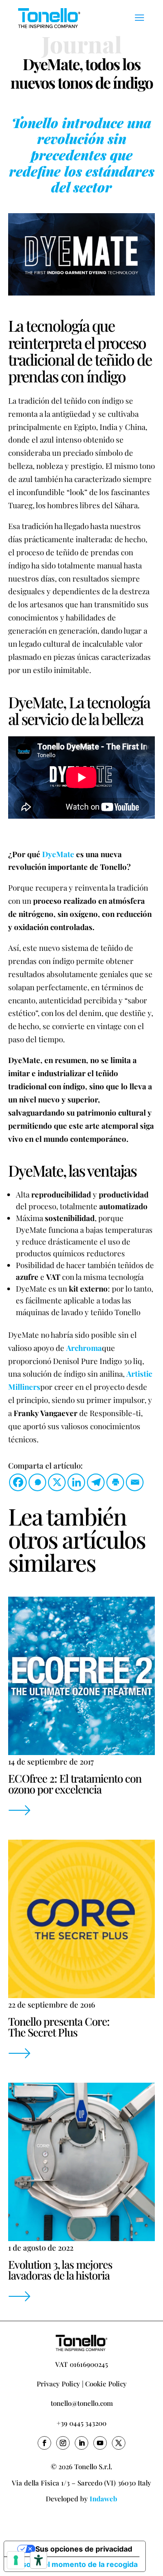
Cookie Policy (106, 2384)
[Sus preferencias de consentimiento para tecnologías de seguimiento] (16, 2560)
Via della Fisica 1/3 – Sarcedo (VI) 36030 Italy (81, 2483)
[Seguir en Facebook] (44, 2443)
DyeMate (58, 854)
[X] (57, 1482)
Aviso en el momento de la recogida (74, 2564)
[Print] (115, 1482)
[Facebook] (18, 1482)
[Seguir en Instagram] (63, 2443)
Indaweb (103, 2499)
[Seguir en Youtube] (100, 2443)
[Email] (135, 1482)
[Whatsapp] (37, 1482)
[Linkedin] (76, 1482)
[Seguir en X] (119, 2443)
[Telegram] (96, 1482)
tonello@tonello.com (82, 2403)
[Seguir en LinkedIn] (81, 2443)
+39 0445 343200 (81, 2423)
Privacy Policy (58, 2384)
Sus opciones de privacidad (84, 2549)
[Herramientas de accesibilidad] (38, 2560)
